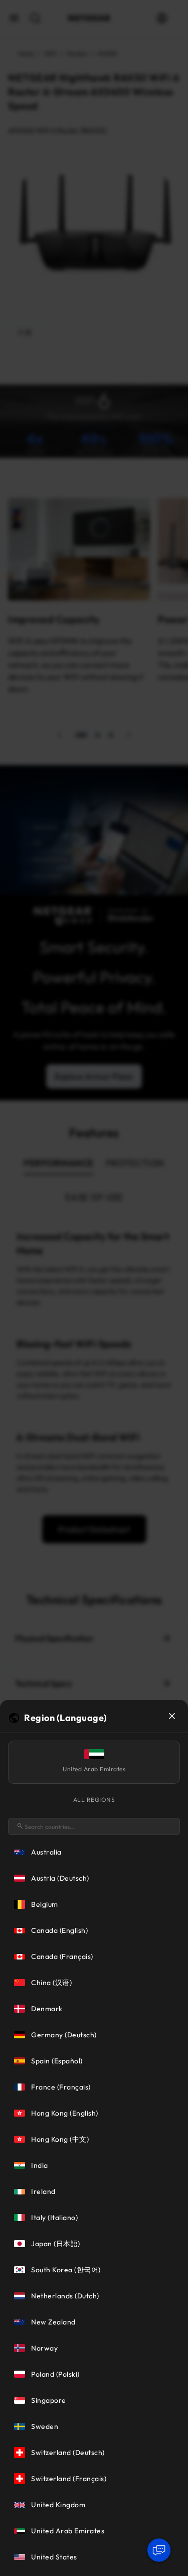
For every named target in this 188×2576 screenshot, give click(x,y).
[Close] (172, 1716)
